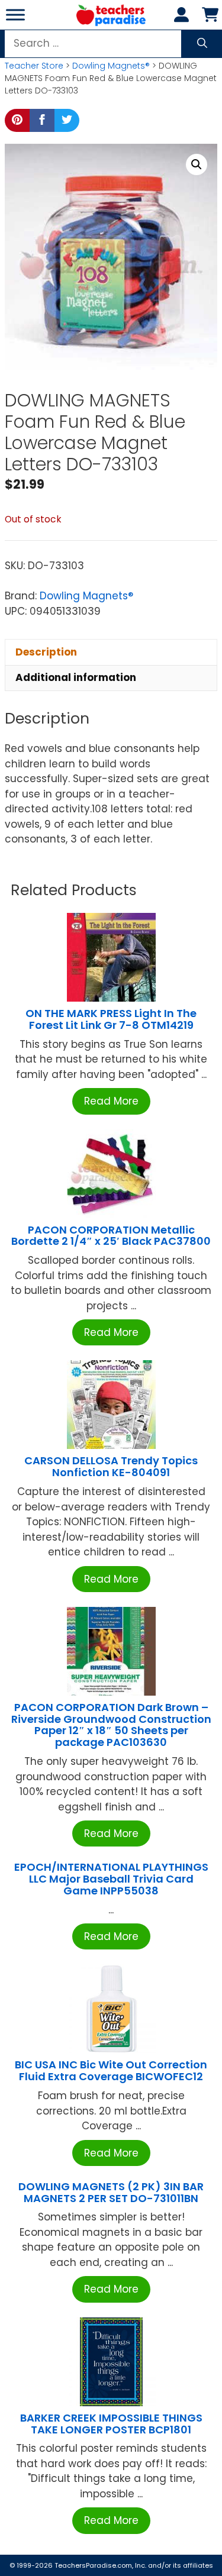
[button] (197, 164)
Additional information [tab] (76, 677)
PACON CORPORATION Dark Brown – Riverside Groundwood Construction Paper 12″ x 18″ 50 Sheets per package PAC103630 (111, 1725)
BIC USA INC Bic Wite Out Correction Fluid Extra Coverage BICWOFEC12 (111, 2070)
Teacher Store (34, 66)
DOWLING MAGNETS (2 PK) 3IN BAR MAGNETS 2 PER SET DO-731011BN (111, 2192)
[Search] (202, 44)
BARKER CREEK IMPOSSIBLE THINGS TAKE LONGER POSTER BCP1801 (111, 2424)
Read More (111, 1101)
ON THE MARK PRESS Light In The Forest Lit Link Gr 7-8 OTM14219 (111, 1019)
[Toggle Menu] (15, 14)
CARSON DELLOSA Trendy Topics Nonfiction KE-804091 (111, 1466)
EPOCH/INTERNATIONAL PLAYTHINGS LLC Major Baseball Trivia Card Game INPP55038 (111, 1879)
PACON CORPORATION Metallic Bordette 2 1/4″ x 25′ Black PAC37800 (111, 1236)
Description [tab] (46, 652)
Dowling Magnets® (111, 66)
